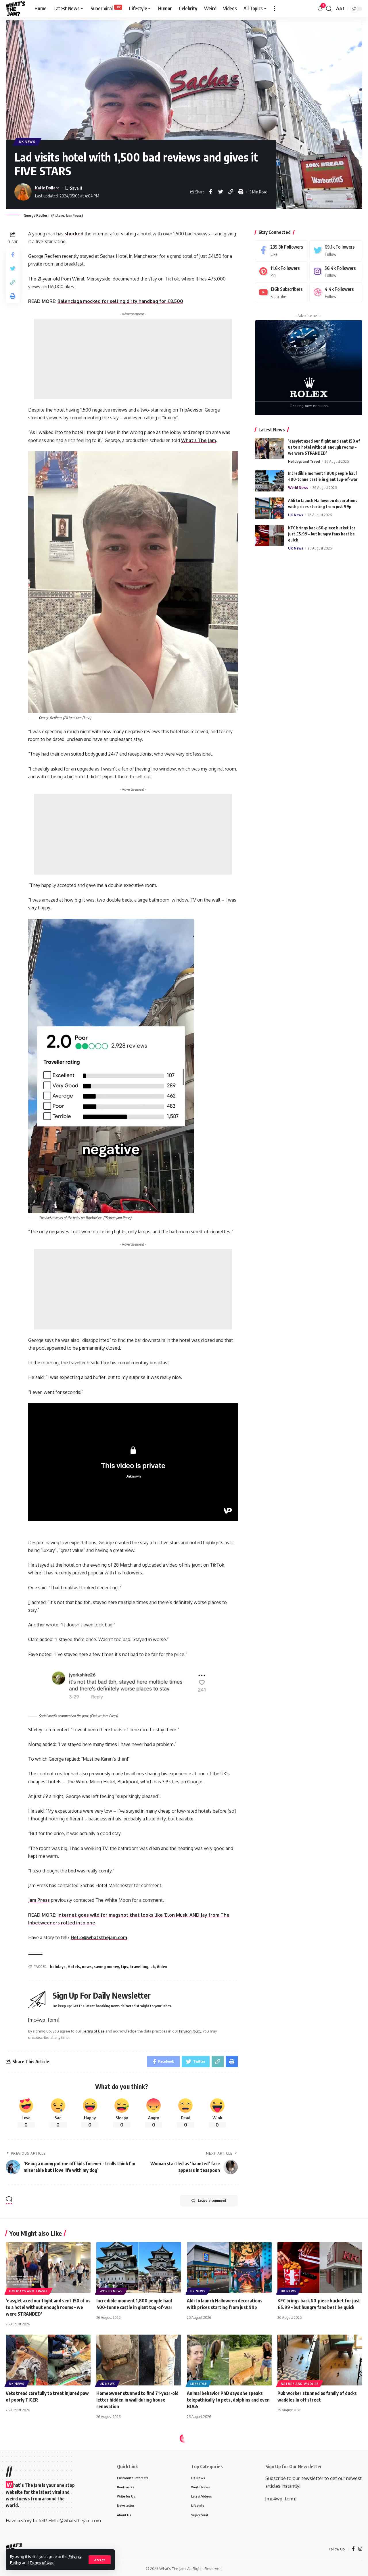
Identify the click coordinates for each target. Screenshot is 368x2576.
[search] (329, 9)
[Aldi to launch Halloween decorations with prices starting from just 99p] (269, 508)
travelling (139, 1967)
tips (125, 1967)
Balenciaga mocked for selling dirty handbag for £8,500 (120, 301)
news (87, 1967)
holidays (58, 1967)
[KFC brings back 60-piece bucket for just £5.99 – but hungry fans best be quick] (269, 535)
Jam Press (39, 1900)
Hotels (74, 1967)
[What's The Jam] (16, 9)
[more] (275, 9)
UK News (27, 142)
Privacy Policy (190, 2031)
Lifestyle (199, 2384)
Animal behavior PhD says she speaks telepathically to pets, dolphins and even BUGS (228, 2400)
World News (298, 487)
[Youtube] (281, 292)
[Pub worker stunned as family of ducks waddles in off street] (320, 2360)
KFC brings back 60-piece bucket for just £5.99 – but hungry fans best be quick (322, 534)
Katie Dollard (47, 188)
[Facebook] (281, 250)
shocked (74, 234)
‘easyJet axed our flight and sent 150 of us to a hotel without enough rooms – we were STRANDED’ (324, 447)
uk (153, 1967)
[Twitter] (336, 250)
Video (162, 1967)
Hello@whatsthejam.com (99, 1937)
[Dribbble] (336, 292)
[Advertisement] (133, 359)
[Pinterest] (281, 271)
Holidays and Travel (304, 461)
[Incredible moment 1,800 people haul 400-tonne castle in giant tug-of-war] (269, 481)
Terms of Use (42, 2562)
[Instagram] (336, 271)
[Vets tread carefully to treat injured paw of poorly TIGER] (48, 2360)
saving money (106, 1967)
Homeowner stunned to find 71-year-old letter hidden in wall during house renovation (137, 2400)
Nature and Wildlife (300, 2384)
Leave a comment (212, 2201)
